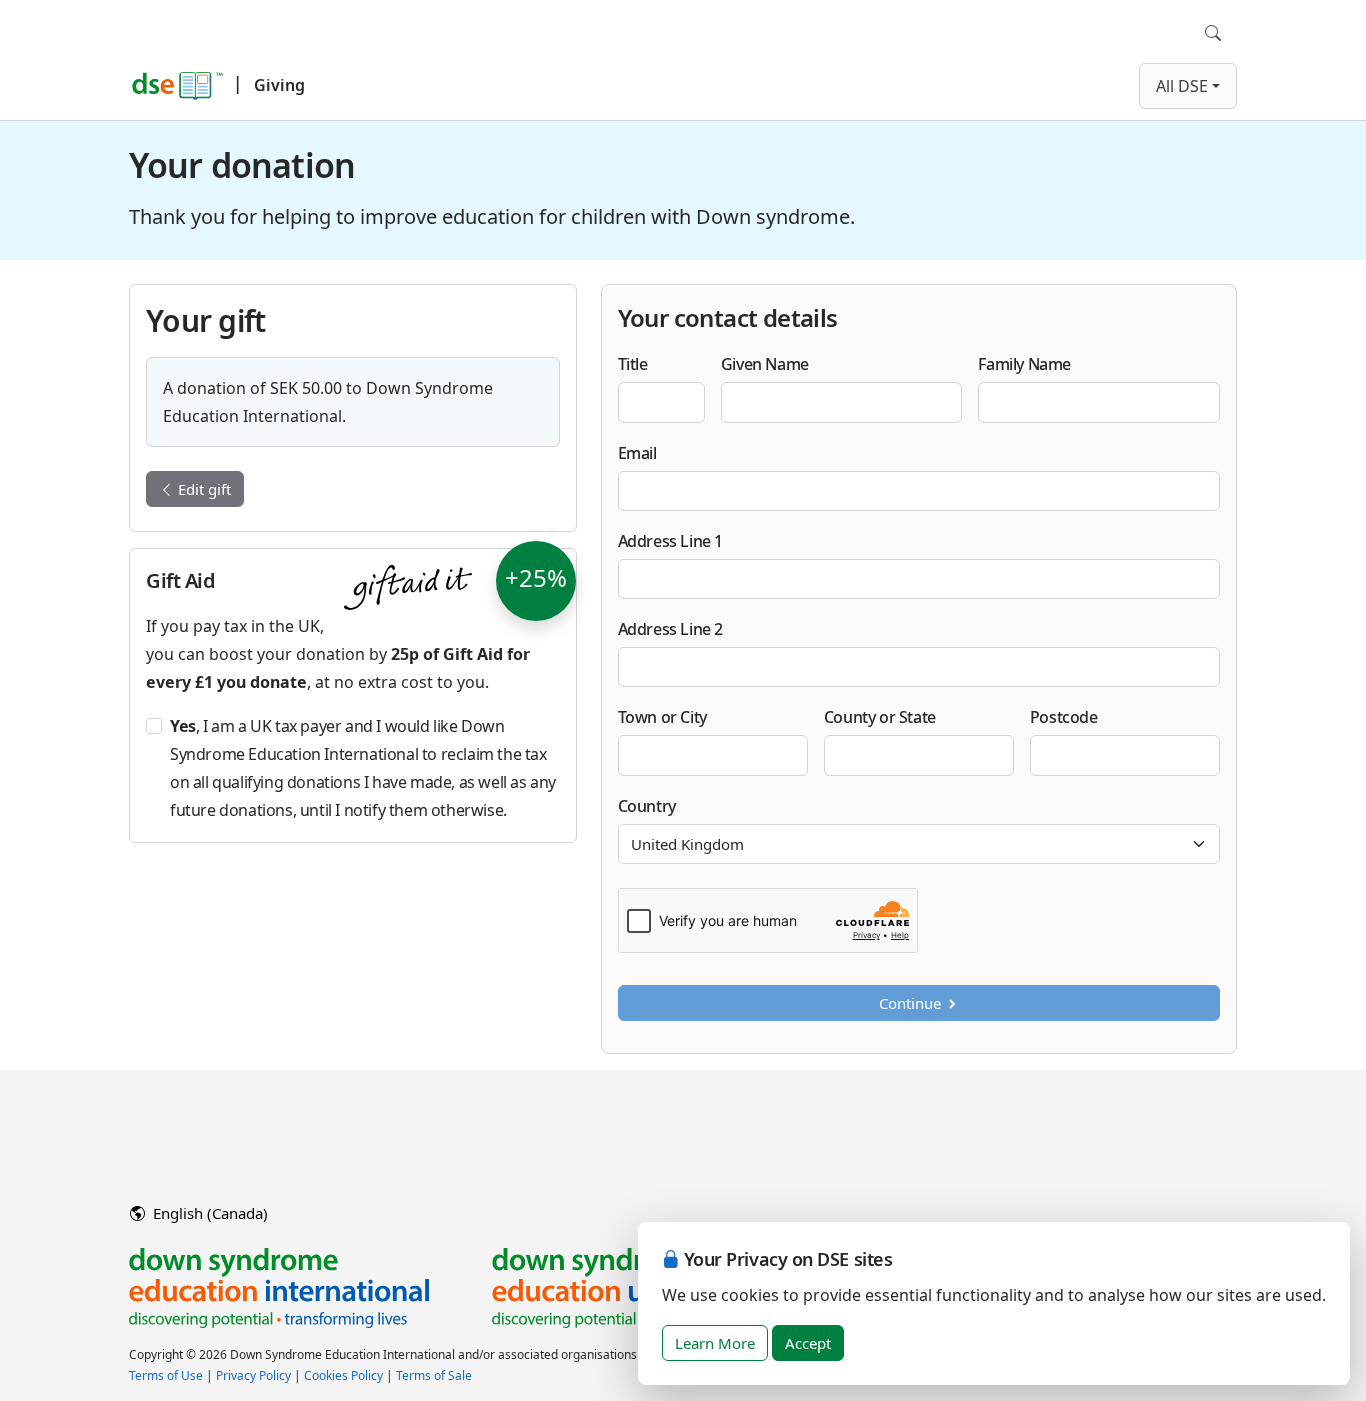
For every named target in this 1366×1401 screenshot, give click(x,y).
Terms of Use (166, 1375)
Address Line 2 (670, 629)
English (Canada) (208, 1213)
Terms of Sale (434, 1375)
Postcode (1064, 717)
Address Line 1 (670, 541)
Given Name (765, 364)
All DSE (1182, 86)
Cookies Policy (343, 1375)
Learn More (715, 1343)
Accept (808, 1343)
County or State (880, 717)
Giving (279, 85)
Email (637, 453)
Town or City (662, 717)
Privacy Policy (253, 1375)
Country (647, 806)
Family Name (1024, 364)
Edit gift (202, 489)
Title (633, 364)
